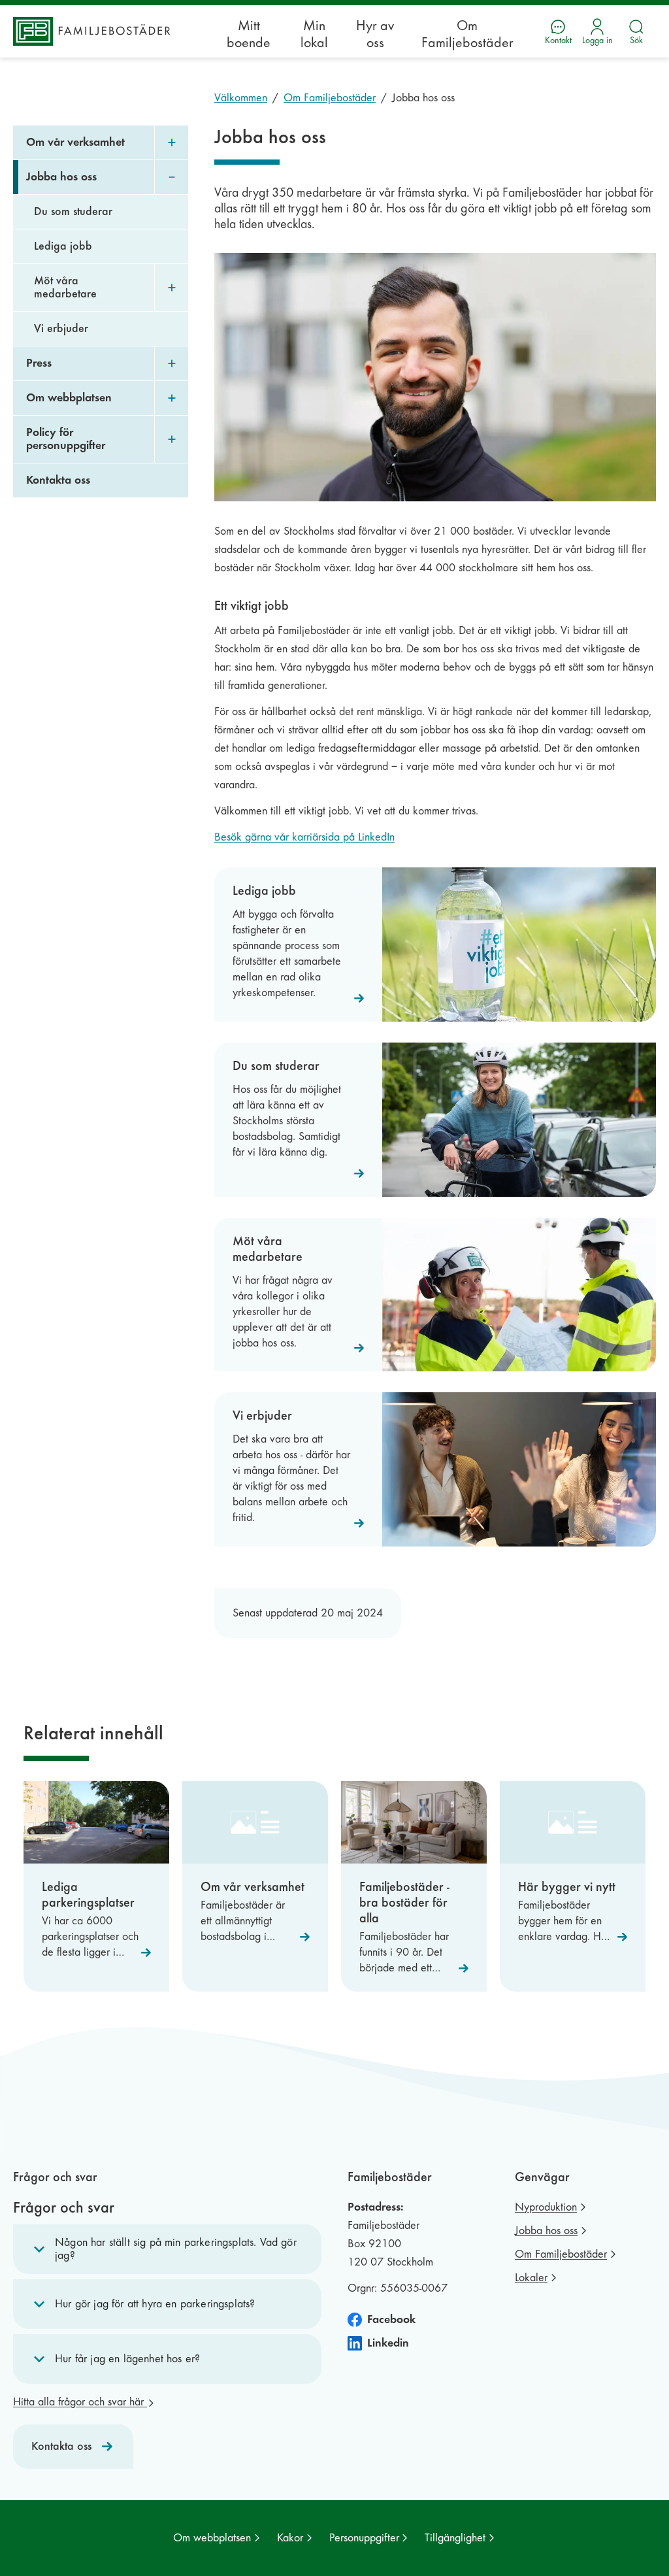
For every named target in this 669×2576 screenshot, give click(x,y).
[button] (167, 2249)
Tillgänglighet (455, 2538)
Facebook (391, 2319)
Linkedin (388, 2343)
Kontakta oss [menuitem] (58, 480)
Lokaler (531, 2278)
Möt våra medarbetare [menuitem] (65, 287)
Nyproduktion (546, 2207)
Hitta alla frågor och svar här (80, 2402)
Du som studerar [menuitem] (73, 211)
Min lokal (314, 34)
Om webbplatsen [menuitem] (69, 398)
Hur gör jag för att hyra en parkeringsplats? (155, 2304)
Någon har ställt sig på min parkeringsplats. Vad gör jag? (176, 2249)
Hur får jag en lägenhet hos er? (127, 2359)
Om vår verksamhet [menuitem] (75, 142)
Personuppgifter (364, 2538)
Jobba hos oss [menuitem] (61, 177)
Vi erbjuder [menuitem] (61, 328)
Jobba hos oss (546, 2231)
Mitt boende (249, 34)
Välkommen (241, 98)
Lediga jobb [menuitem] (63, 246)
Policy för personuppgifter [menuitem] (66, 439)
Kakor (290, 2538)
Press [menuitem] (39, 363)
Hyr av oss (375, 34)
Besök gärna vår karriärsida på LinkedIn (304, 837)
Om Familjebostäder (467, 34)
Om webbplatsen (212, 2538)
